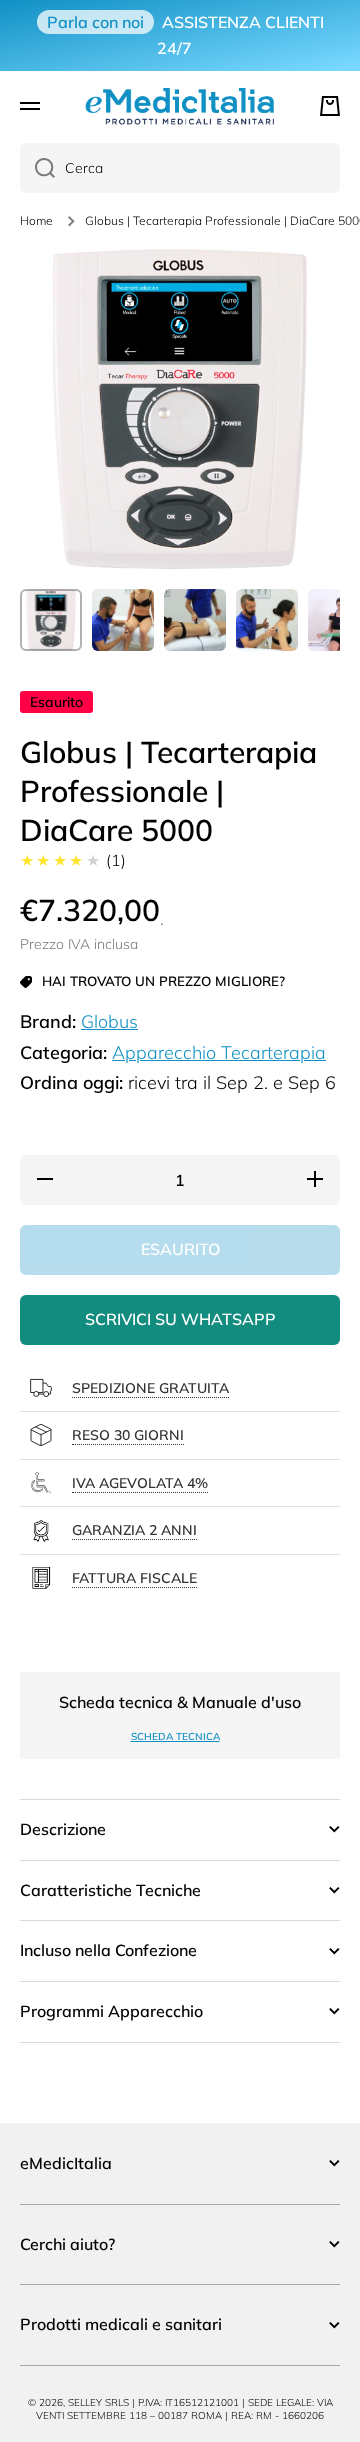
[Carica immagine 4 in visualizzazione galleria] (267, 620)
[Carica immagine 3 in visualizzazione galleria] (195, 620)
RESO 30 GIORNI (128, 1435)
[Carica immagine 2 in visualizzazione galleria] (123, 620)
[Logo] (180, 106)
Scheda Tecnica (175, 1736)
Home (36, 220)
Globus (109, 1021)
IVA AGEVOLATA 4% (140, 1483)
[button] (330, 106)
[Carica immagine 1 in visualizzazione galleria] (51, 620)
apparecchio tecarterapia (219, 1052)
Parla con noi (95, 22)
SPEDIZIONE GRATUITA (150, 1388)
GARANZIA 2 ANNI (134, 1530)
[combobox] (180, 168)
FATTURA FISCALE (134, 1578)
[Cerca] (37, 168)
